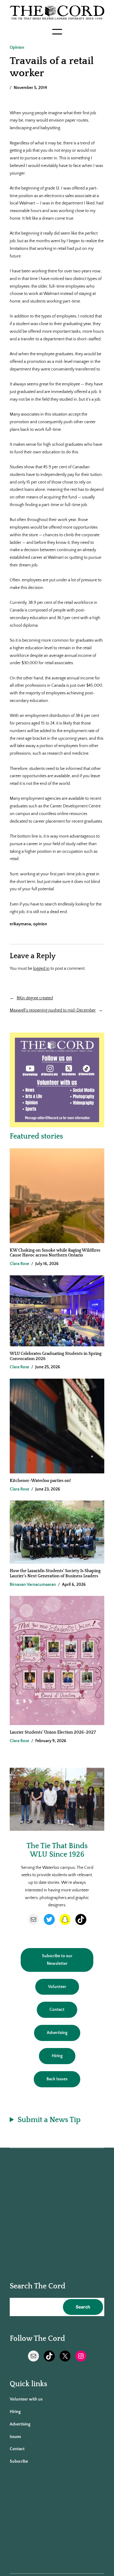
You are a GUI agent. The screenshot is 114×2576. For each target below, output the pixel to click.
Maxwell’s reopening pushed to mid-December (53, 1010)
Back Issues (57, 2079)
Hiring (57, 2056)
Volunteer (57, 1987)
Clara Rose (19, 1264)
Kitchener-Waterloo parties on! (40, 1481)
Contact (57, 2010)
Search (83, 2307)
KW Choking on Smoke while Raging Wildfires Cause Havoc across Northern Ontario (55, 1253)
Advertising (57, 2033)
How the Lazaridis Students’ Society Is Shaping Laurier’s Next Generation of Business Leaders (55, 1573)
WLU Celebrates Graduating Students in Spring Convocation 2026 (56, 1356)
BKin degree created (35, 998)
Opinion (17, 48)
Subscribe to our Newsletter (57, 1960)
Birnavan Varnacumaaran (33, 1585)
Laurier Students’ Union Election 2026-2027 (54, 1732)
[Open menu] (57, 32)
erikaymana (20, 924)
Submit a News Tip (49, 2120)
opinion (40, 924)
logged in (41, 969)
